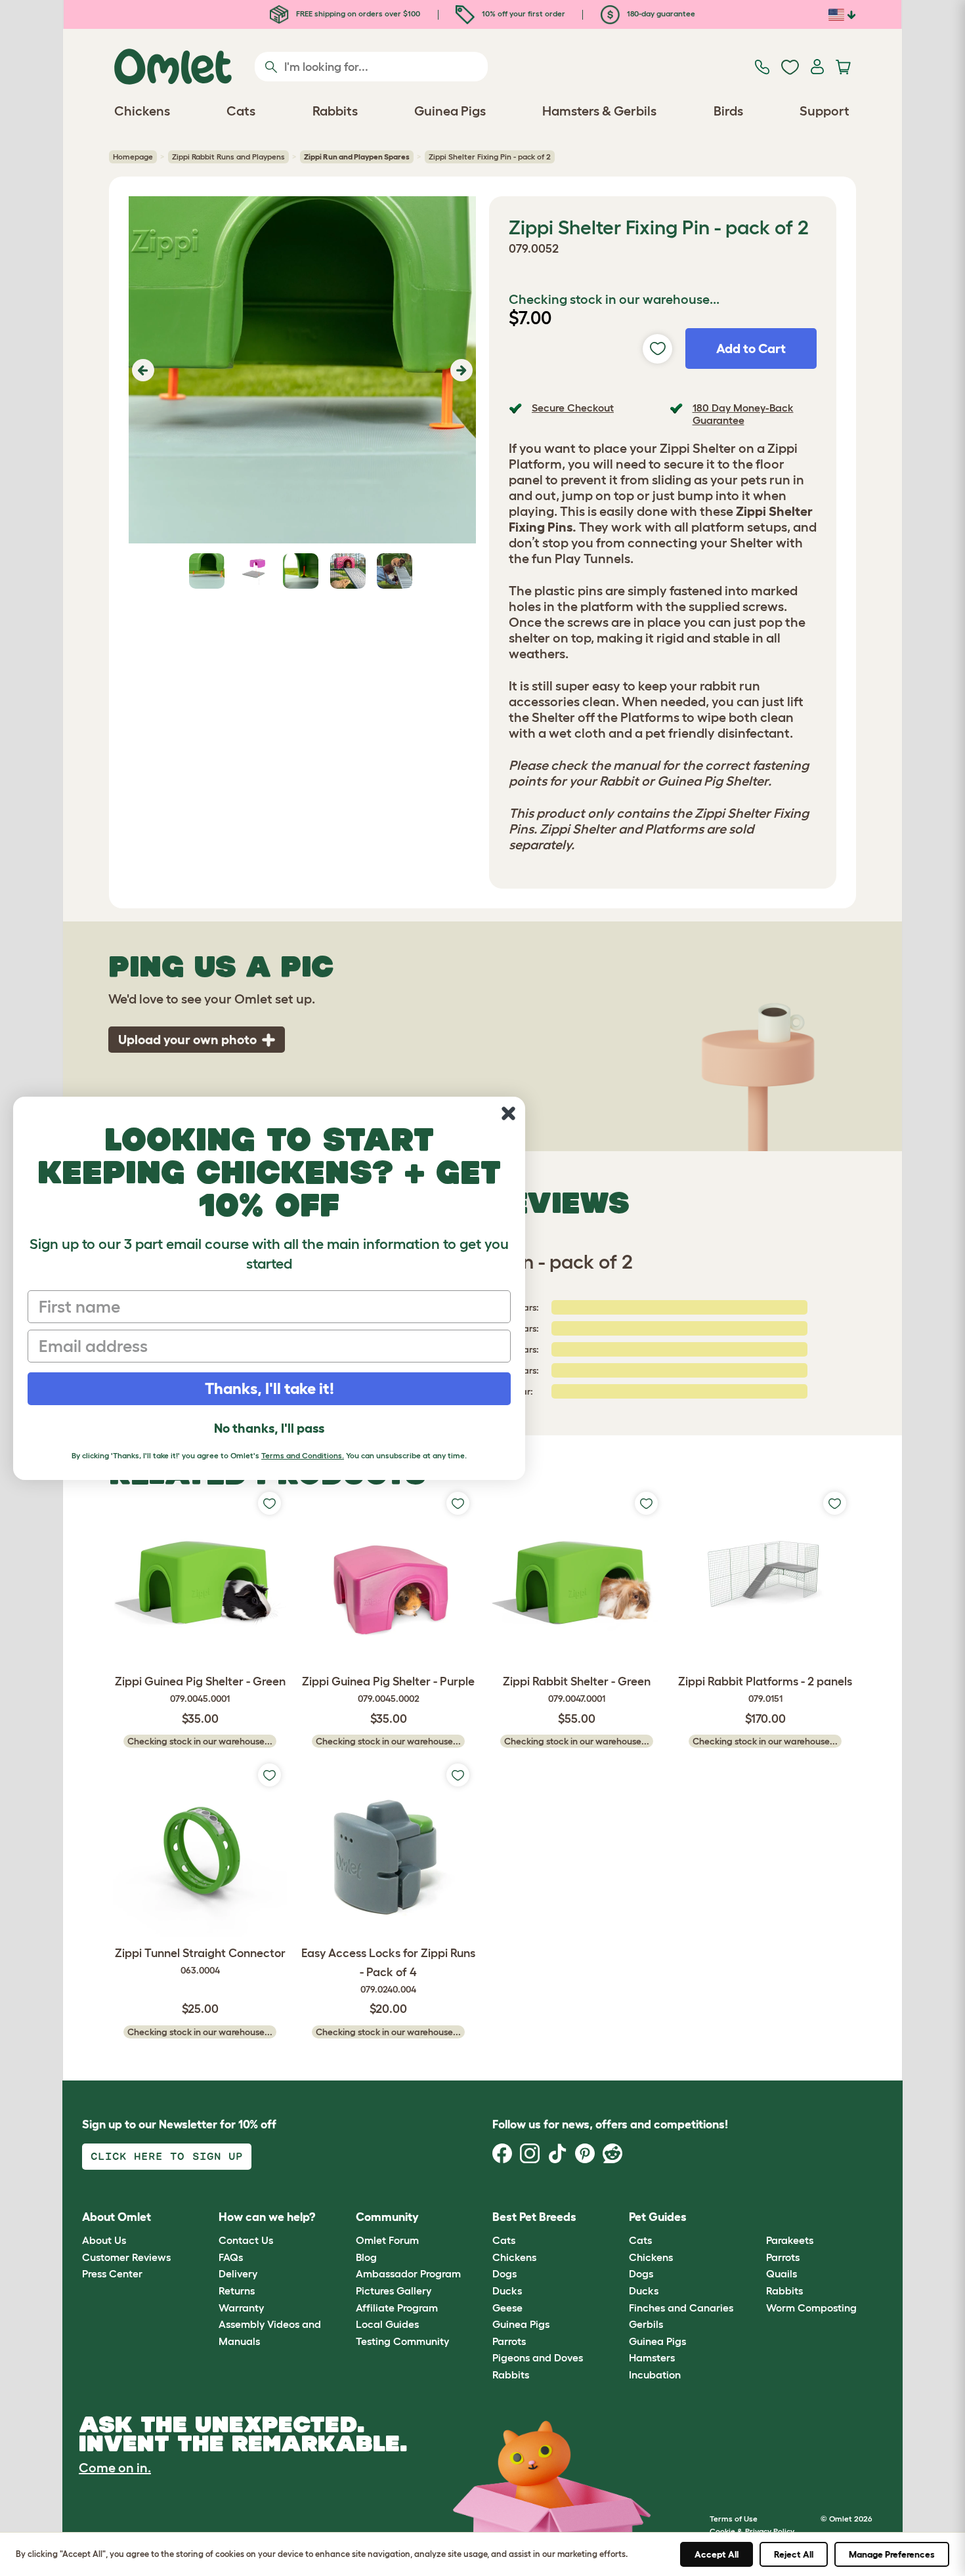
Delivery (238, 2273)
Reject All (794, 2554)
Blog (366, 2257)
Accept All (717, 2554)
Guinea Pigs (521, 2324)
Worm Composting (811, 2308)
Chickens (514, 2257)
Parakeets (790, 2240)
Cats (504, 2240)
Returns (237, 2291)
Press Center (112, 2273)
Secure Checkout (573, 408)
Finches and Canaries (681, 2308)
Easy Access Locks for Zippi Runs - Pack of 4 (388, 1971)
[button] (141, 370)
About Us (104, 2240)
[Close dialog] (508, 1113)
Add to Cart (751, 348)
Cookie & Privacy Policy (752, 2531)
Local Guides (387, 2324)
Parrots (509, 2341)
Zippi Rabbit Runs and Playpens (228, 157)
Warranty (241, 2308)
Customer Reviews (126, 2257)
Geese (507, 2308)
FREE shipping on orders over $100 (357, 13)
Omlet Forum (387, 2240)
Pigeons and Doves (538, 2357)
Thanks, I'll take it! (269, 1388)
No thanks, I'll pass (269, 1428)
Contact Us (246, 2240)
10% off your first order (523, 13)
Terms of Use (734, 2519)
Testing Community (402, 2341)
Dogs (504, 2273)
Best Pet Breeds (534, 2217)
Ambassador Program (408, 2273)
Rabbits (511, 2375)
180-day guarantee (660, 13)
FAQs (231, 2257)
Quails (782, 2273)
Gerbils (646, 2324)
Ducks (507, 2291)
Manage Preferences (892, 2554)
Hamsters (652, 2357)
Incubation (655, 2375)
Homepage (133, 157)
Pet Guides (658, 2217)
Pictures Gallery (394, 2291)
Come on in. (115, 2468)
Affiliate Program (397, 2308)
